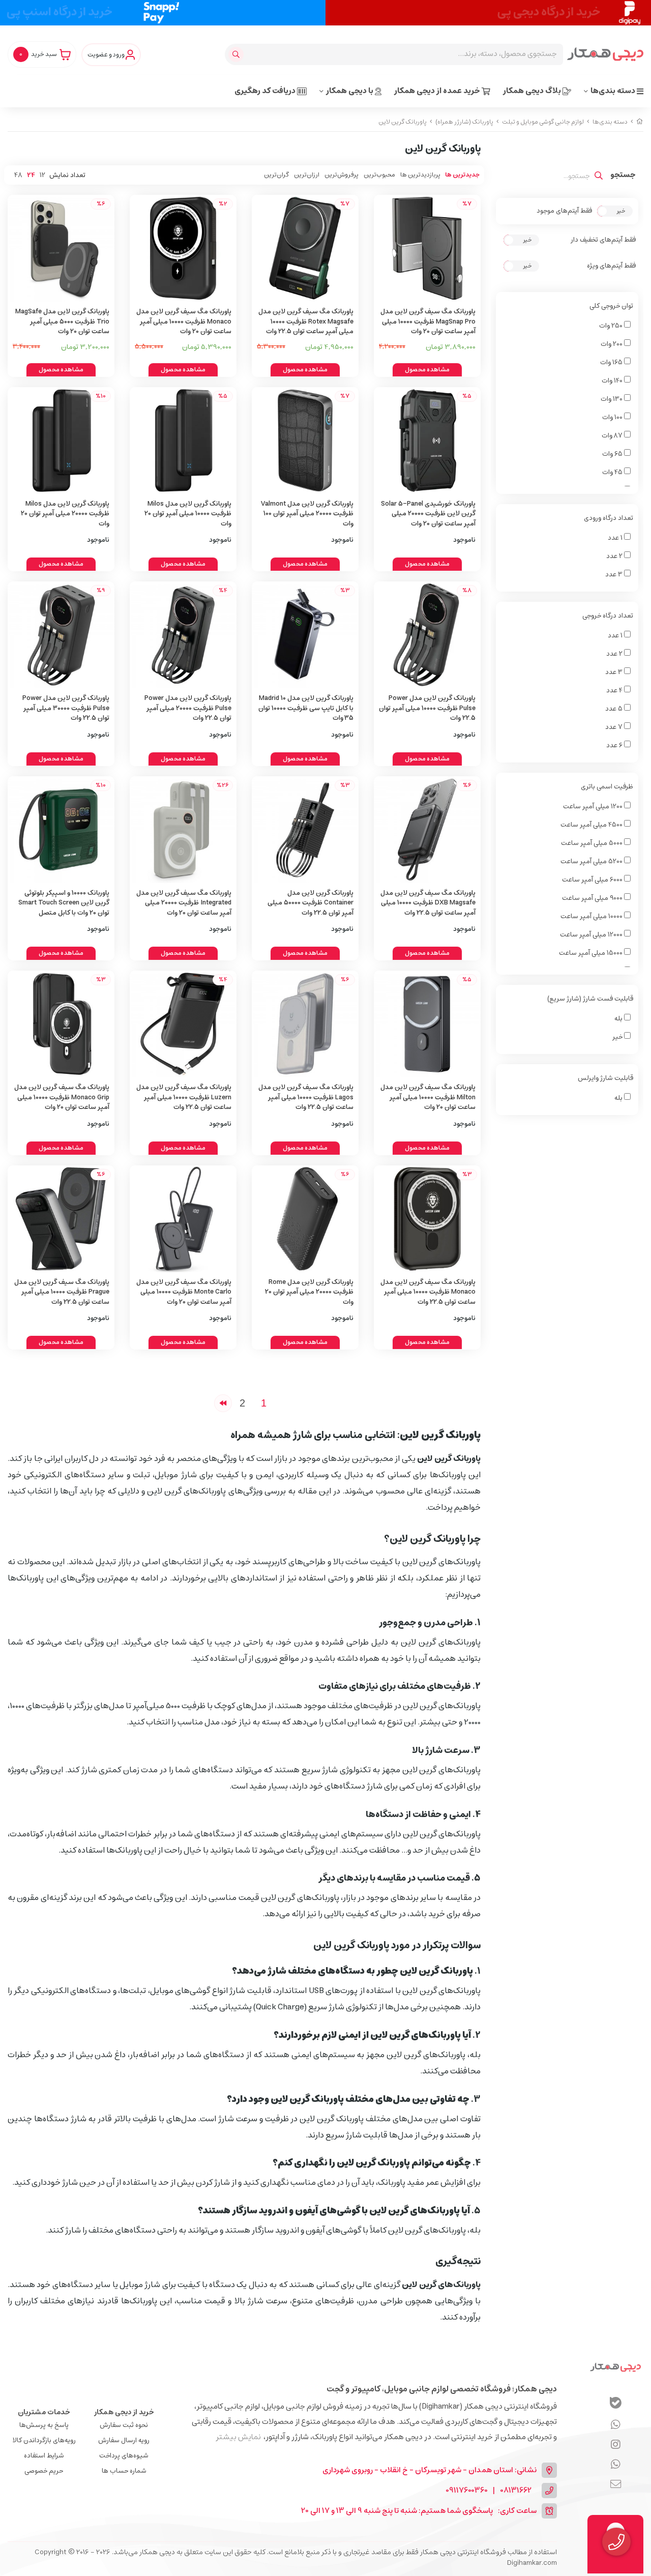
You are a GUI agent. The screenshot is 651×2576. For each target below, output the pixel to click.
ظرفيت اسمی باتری (607, 787)
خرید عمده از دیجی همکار (438, 91)
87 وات (613, 436)
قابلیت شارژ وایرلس (605, 1078)
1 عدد (616, 538)
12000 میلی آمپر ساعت (592, 935)
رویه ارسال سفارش (124, 2440)
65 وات (613, 454)
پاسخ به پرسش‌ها (44, 2425)
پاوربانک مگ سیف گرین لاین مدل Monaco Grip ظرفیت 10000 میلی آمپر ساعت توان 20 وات (62, 1097)
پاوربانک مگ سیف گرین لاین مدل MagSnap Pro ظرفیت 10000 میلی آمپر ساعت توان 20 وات (428, 321)
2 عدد (615, 556)
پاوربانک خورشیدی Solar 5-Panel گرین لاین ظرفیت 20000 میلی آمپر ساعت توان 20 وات (428, 514)
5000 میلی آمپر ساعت (593, 843)
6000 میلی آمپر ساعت (593, 880)
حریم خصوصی (44, 2471)
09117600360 (467, 2491)
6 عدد (615, 745)
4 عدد (615, 691)
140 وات (613, 381)
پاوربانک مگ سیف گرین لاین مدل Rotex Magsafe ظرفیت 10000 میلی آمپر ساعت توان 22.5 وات (306, 321)
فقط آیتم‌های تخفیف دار (603, 240)
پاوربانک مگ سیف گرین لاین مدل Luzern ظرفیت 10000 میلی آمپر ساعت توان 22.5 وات (184, 1097)
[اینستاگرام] (616, 2465)
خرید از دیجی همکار (124, 2412)
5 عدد (615, 709)
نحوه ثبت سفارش (124, 2425)
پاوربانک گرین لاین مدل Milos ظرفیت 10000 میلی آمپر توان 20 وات (188, 514)
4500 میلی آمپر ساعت (592, 825)
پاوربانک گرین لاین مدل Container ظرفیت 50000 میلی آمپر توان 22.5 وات (310, 903)
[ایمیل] (616, 2485)
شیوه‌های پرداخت (124, 2456)
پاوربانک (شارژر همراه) (464, 122)
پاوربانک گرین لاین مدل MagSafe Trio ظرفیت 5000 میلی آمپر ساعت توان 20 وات (62, 321)
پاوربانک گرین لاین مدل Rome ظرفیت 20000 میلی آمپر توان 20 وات (309, 1292)
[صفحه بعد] (223, 1403)
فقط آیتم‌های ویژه (611, 266)
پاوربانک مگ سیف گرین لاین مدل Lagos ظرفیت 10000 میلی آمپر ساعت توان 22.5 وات (306, 1097)
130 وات (612, 399)
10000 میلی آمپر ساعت (592, 916)
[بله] (616, 2404)
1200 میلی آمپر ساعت (594, 807)
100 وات (613, 417)
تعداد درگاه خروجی (608, 616)
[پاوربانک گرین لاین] (615, 2367)
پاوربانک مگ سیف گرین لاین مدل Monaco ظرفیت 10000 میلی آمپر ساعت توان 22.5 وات (428, 1292)
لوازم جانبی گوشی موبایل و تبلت (543, 122)
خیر (618, 1037)
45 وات (613, 472)
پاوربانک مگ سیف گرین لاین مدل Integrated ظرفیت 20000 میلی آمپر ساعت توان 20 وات (184, 903)
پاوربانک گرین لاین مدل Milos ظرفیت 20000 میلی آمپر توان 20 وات (65, 514)
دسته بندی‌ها (614, 91)
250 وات (612, 326)
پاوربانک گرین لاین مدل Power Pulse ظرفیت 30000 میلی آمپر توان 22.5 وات (66, 708)
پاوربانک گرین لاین (403, 122)
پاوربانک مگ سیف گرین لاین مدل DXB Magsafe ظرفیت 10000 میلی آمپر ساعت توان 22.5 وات (428, 903)
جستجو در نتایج (623, 176)
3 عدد (615, 575)
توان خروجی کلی (611, 306)
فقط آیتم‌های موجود (564, 211)
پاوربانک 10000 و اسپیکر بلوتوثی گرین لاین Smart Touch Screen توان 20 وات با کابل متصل (64, 903)
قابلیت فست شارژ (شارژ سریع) (590, 999)
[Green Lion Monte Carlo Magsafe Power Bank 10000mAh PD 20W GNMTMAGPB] (183, 1219)
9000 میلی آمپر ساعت (593, 898)
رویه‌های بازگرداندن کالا (44, 2440)
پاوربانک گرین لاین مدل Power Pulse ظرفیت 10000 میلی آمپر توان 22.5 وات (427, 708)
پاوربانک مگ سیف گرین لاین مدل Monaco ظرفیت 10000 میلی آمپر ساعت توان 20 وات (184, 321)
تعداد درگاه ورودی (609, 518)
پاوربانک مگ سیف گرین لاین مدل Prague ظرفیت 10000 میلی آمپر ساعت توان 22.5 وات (62, 1292)
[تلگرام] (616, 2445)
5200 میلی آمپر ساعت (592, 861)
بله (619, 1019)
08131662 (516, 2491)
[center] (237, 54)
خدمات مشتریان (44, 2412)
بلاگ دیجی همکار (533, 91)
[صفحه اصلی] (640, 122)
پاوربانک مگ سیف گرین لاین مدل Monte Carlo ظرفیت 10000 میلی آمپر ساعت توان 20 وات (184, 1292)
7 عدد (615, 727)
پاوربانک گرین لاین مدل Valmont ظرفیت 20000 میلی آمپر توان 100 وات (307, 514)
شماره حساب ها (124, 2471)
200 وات (612, 344)
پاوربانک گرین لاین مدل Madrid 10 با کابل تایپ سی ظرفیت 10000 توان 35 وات (306, 708)
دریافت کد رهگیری (266, 91)
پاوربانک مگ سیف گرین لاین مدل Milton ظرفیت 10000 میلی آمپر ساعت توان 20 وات (428, 1097)
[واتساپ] (616, 2425)
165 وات (612, 362)
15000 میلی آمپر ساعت (591, 953)
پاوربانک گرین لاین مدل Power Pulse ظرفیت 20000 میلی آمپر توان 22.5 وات (188, 708)
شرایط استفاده (44, 2456)
